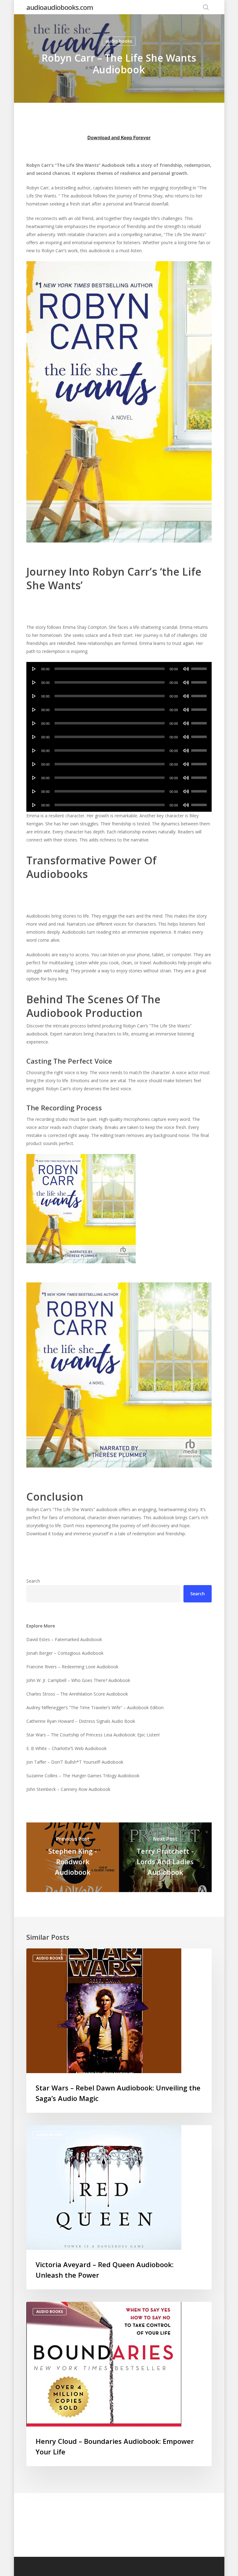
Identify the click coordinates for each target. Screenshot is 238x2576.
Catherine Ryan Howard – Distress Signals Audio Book (81, 1721)
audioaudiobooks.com (60, 7)
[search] (206, 7)
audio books (119, 41)
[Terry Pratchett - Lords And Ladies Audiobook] (165, 1857)
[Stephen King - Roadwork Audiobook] (73, 1857)
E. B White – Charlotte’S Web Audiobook (66, 1748)
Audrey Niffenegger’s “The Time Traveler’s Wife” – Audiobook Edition (95, 1707)
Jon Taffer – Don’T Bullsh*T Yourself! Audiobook (75, 1762)
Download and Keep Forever (119, 138)
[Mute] (186, 669)
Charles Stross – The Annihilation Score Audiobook (77, 1694)
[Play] (34, 669)
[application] (119, 669)
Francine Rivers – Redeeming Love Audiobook (72, 1667)
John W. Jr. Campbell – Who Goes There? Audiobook (78, 1680)
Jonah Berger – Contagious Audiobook (65, 1653)
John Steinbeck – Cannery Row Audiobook (68, 1789)
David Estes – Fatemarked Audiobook (64, 1639)
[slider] (200, 667)
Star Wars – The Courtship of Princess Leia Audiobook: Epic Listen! (93, 1735)
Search (33, 1581)
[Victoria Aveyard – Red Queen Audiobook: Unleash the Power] (119, 2207)
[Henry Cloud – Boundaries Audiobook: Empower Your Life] (119, 2384)
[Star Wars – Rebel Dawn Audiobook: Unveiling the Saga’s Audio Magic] (119, 2031)
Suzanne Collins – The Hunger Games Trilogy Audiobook (83, 1776)
